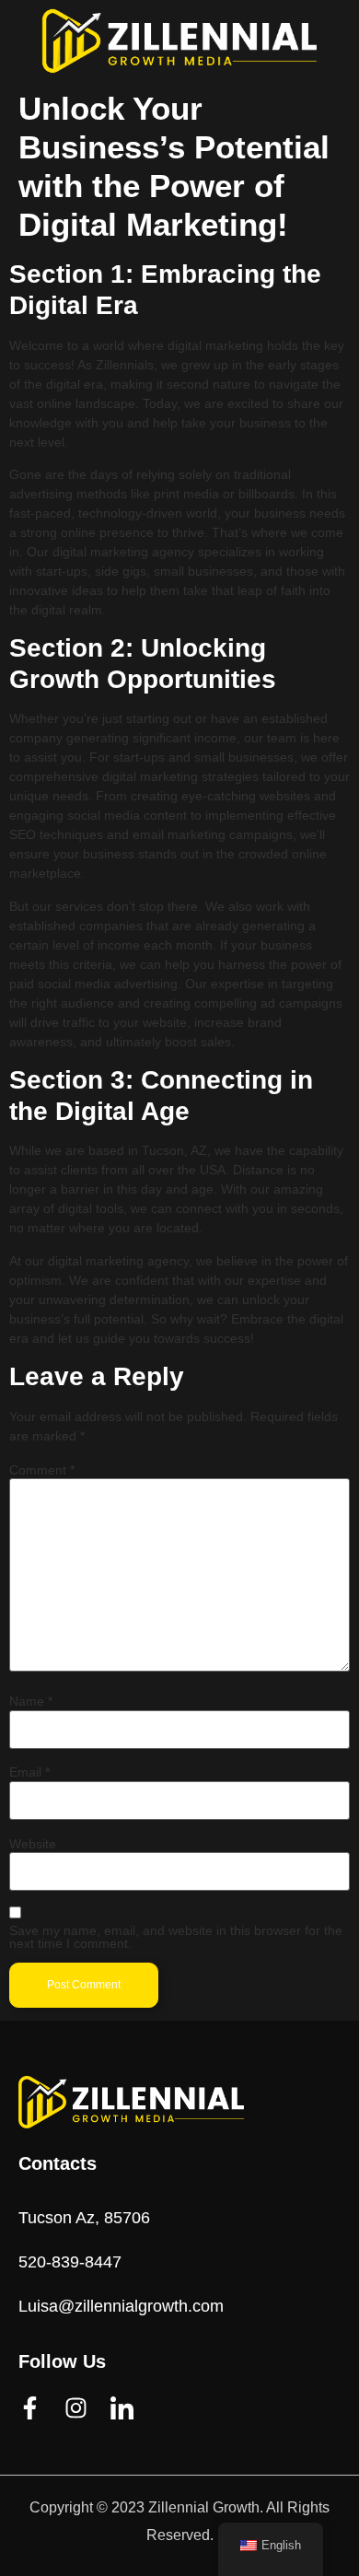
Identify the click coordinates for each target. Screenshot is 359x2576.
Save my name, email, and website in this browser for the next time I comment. (176, 1937)
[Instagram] (76, 2408)
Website (33, 1844)
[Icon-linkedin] (122, 2408)
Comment (42, 1470)
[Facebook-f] (30, 2408)
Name (31, 1701)
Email (29, 1772)
